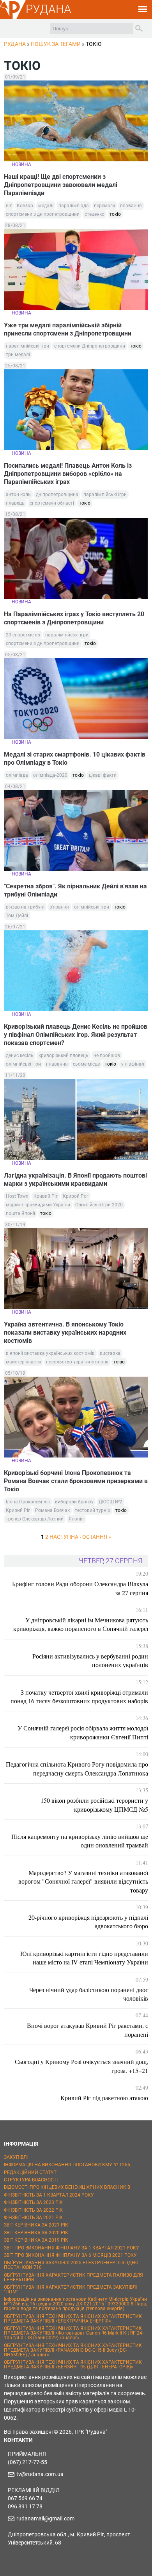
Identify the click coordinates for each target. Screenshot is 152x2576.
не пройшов (107, 1056)
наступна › (65, 1537)
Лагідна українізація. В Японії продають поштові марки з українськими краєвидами (75, 1180)
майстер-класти (23, 1362)
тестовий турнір (93, 1510)
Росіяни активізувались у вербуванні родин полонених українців (90, 1660)
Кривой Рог (76, 1196)
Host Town (17, 1196)
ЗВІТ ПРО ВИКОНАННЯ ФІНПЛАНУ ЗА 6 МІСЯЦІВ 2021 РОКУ (70, 2255)
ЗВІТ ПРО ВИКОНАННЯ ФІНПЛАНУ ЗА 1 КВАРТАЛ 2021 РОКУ (72, 2248)
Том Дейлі (17, 916)
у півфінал (133, 1064)
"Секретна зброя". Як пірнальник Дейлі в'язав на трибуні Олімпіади (75, 890)
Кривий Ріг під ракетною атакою (104, 2098)
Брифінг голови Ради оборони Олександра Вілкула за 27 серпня (80, 1588)
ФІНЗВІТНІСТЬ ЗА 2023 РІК (33, 2202)
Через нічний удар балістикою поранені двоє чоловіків (89, 1994)
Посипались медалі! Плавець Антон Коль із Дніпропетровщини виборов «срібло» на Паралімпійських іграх (68, 474)
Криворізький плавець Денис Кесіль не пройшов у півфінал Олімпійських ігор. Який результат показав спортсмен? (76, 1035)
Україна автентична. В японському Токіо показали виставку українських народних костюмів (65, 1333)
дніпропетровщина (57, 495)
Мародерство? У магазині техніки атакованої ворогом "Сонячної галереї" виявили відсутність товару (83, 1881)
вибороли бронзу (74, 1502)
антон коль (18, 495)
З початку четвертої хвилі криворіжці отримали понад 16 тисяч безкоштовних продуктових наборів (79, 1696)
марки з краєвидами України (38, 1205)
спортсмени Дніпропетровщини (90, 346)
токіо (115, 214)
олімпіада (17, 775)
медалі (46, 206)
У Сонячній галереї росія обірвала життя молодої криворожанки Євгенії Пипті (83, 1732)
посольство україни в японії (77, 1362)
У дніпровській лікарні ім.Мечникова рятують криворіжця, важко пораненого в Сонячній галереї (81, 1624)
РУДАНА (49, 9)
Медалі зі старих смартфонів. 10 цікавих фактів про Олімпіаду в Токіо (75, 758)
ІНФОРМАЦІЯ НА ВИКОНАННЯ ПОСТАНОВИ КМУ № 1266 (67, 2165)
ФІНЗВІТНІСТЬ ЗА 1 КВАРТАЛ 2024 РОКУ (49, 2195)
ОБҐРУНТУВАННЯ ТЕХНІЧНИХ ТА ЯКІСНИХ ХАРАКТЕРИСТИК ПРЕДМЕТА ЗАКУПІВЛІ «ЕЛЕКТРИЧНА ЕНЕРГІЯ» (73, 2319)
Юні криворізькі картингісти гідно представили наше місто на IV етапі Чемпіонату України (84, 1958)
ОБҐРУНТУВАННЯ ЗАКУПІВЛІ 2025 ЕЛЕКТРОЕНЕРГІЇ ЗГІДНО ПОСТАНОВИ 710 (71, 2265)
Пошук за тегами (56, 44)
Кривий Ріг (46, 1196)
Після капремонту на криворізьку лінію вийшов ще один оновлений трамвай (80, 1841)
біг (9, 206)
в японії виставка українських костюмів (50, 1353)
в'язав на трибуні (25, 907)
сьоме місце (86, 1064)
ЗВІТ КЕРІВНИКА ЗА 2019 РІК (36, 2240)
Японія (76, 1519)
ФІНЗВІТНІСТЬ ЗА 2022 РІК (33, 2210)
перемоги (104, 206)
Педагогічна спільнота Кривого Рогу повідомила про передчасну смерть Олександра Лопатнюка (77, 1768)
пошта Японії (20, 1213)
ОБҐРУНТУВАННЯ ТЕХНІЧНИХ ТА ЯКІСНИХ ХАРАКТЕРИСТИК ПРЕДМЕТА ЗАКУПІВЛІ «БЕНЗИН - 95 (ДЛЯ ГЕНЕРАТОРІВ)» (73, 2365)
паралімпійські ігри (27, 346)
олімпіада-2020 (50, 775)
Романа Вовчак (52, 1510)
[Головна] (13, 18)
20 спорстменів (23, 635)
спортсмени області (52, 503)
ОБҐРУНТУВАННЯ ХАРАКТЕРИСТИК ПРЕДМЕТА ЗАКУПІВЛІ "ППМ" (70, 2289)
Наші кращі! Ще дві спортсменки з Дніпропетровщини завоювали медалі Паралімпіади (61, 185)
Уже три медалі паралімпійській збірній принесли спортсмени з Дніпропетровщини (68, 329)
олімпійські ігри (92, 907)
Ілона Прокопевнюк (28, 1502)
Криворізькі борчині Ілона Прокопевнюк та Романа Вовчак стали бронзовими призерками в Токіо (76, 1481)
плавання (131, 206)
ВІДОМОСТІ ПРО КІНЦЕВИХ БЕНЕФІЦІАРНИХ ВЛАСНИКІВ (67, 2187)
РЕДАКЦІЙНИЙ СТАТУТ (30, 2172)
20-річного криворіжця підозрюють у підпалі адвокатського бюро (88, 1922)
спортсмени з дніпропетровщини (43, 214)
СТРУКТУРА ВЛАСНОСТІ (31, 2180)
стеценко (95, 214)
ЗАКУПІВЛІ (16, 2157)
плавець (15, 503)
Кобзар (25, 206)
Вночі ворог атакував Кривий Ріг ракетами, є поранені (87, 2030)
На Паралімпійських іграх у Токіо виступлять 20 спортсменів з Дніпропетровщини (74, 618)
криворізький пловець (64, 1056)
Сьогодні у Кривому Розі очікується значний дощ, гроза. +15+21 (81, 2066)
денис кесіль (20, 1056)
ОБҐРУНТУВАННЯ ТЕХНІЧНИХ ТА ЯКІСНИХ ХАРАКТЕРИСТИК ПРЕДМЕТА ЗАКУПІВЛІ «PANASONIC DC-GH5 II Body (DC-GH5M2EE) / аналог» (73, 2350)
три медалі (18, 355)
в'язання (59, 907)
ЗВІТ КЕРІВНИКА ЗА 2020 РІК (36, 2233)
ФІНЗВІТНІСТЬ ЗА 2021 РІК (33, 2218)
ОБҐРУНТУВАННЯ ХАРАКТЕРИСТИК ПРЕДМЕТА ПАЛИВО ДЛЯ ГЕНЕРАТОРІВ (73, 2277)
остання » (97, 1537)
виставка (110, 1353)
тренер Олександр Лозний (35, 1519)
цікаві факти (103, 775)
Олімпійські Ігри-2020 (99, 1205)
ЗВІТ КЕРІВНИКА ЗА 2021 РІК (36, 2225)
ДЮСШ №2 (110, 1502)
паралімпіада (74, 206)
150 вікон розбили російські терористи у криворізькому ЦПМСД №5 (94, 1804)
